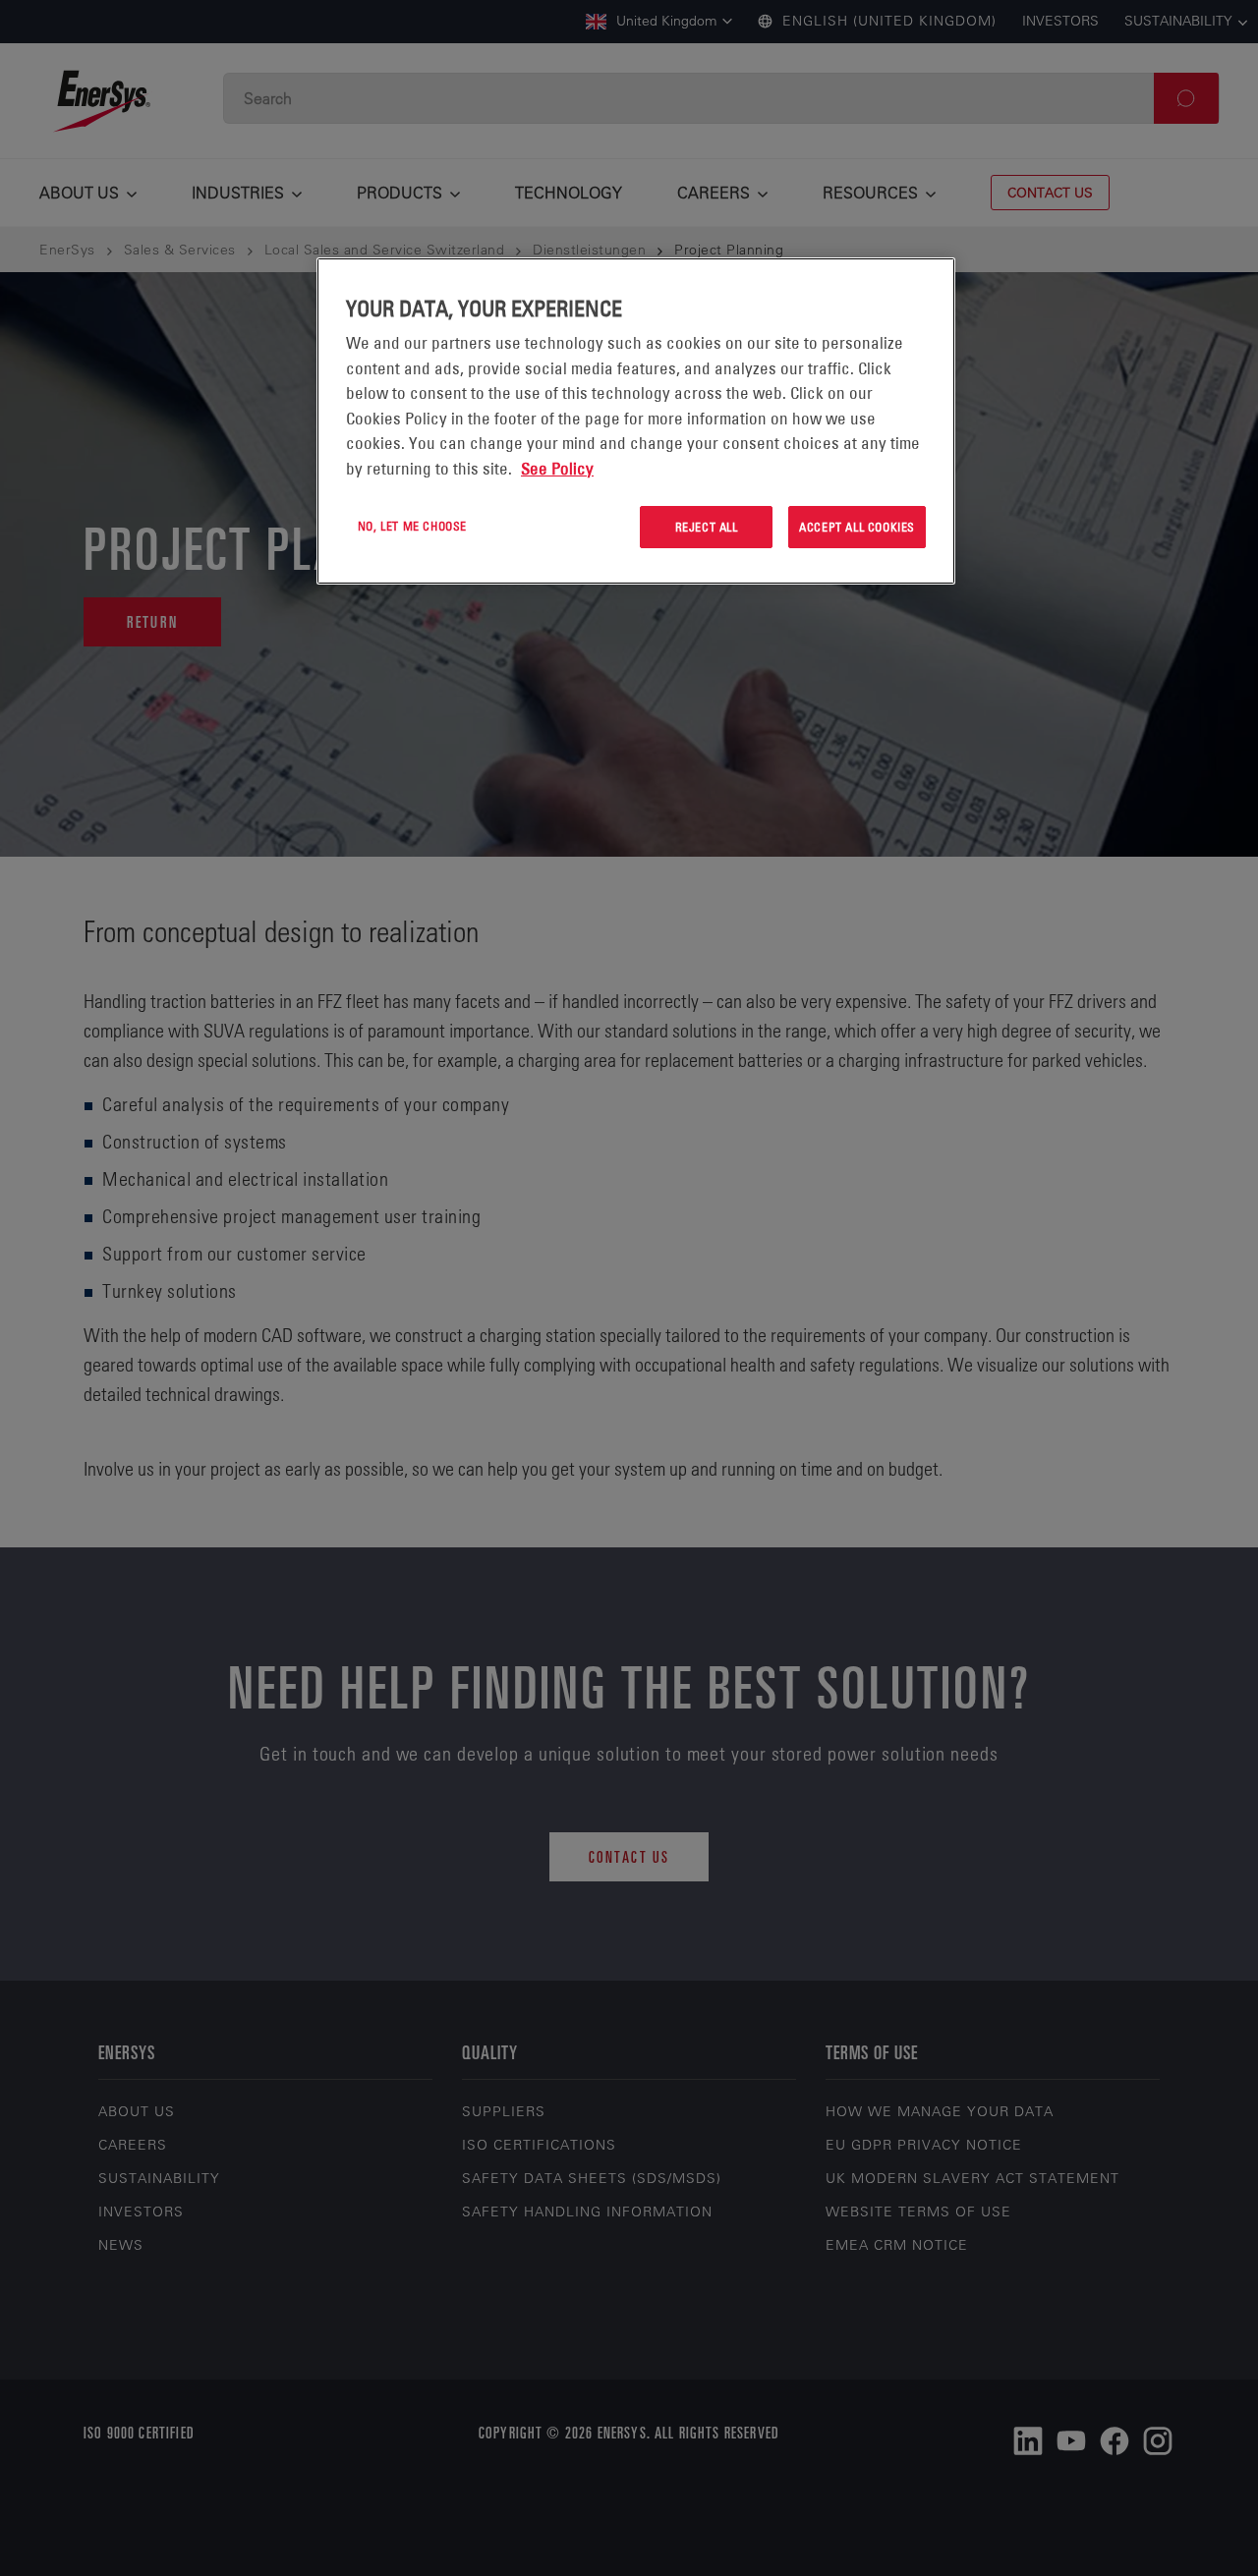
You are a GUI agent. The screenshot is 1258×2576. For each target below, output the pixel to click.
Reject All (707, 527)
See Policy (557, 469)
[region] (636, 421)
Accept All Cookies (857, 527)
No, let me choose (412, 526)
